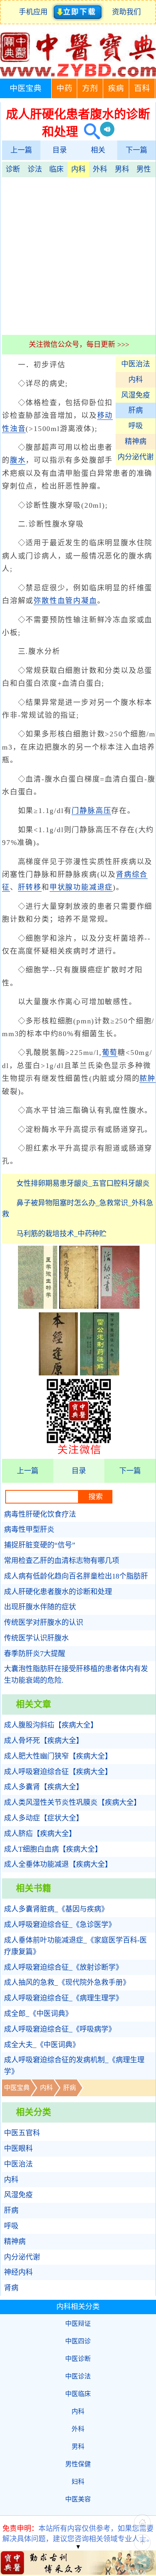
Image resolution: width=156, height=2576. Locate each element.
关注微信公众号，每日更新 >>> (79, 344)
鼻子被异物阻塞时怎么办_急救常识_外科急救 (78, 1209)
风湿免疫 (136, 395)
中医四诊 (78, 2341)
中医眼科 (18, 2149)
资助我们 (126, 12)
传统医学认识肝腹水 (36, 1638)
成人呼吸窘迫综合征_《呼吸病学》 (60, 2029)
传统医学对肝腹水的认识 (44, 1622)
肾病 (11, 2288)
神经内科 (18, 2272)
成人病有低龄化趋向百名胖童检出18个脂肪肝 (76, 1576)
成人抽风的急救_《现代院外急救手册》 (67, 1982)
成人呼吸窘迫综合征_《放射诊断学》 (63, 1967)
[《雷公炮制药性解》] (100, 1373)
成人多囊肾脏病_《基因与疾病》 (56, 1909)
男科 (122, 169)
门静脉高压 (91, 811)
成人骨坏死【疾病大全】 (44, 1741)
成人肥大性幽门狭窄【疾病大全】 (58, 1756)
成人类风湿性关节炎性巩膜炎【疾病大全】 (72, 1802)
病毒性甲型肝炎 (29, 1529)
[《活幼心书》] (120, 1306)
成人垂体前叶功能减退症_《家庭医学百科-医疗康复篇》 (75, 1946)
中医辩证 (78, 2324)
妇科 (78, 2482)
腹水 (18, 460)
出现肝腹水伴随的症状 (40, 1607)
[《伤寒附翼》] (79, 1306)
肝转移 (30, 887)
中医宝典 (26, 88)
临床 (56, 169)
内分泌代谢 (136, 457)
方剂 (90, 88)
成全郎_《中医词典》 (38, 2014)
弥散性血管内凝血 (65, 601)
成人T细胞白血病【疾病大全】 (53, 1849)
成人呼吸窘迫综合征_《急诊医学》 (60, 1925)
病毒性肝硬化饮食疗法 (40, 1514)
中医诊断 (78, 2359)
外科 (100, 169)
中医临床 (78, 2394)
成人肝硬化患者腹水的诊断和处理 (58, 1592)
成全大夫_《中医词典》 (42, 2045)
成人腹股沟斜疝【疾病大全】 (51, 1725)
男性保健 (78, 2464)
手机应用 (35, 12)
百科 (142, 88)
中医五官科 (22, 2133)
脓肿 (148, 1078)
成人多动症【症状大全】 (44, 1818)
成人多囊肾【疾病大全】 (44, 1787)
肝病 (136, 410)
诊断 (13, 169)
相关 (98, 150)
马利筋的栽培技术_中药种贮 (61, 1234)
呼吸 (136, 426)
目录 (60, 150)
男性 (144, 169)
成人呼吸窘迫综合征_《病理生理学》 (63, 1998)
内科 (78, 169)
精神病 (136, 441)
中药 (64, 88)
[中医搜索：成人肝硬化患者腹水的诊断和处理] (89, 132)
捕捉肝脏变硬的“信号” (40, 1545)
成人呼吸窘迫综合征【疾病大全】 (58, 1772)
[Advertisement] (78, 255)
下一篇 (136, 150)
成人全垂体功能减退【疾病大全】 (58, 1864)
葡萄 (110, 1053)
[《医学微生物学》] (38, 1306)
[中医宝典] (78, 75)
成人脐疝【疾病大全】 (40, 1834)
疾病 (116, 88)
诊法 (35, 169)
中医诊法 (78, 2376)
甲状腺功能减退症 (81, 887)
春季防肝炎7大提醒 (35, 1654)
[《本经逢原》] (58, 1373)
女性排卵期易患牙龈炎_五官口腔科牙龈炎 (83, 1183)
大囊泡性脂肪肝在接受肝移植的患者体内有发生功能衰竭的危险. (76, 1675)
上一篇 (21, 150)
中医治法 (136, 364)
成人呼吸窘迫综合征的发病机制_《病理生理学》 (74, 2066)
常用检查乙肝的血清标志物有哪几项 (62, 1561)
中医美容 (78, 2499)
